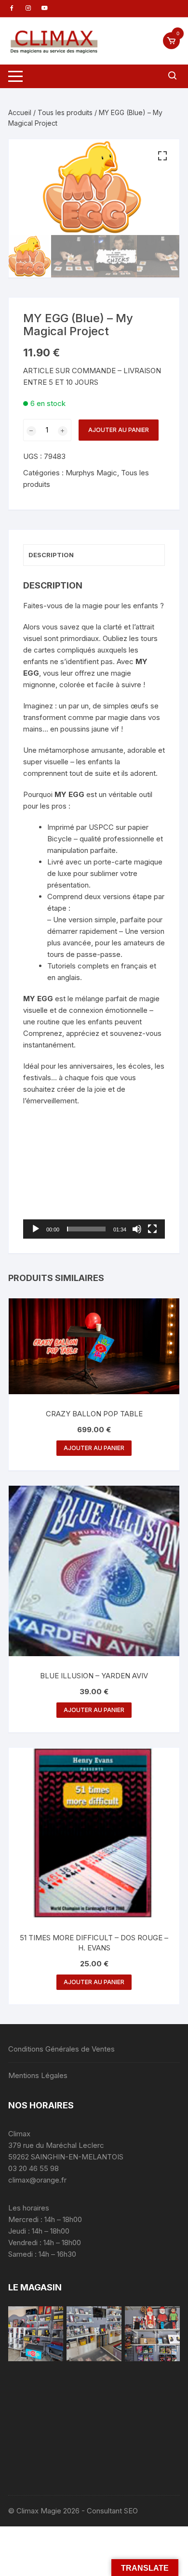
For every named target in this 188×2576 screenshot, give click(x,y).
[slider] (86, 1229)
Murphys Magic (91, 473)
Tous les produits (65, 112)
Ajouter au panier (119, 430)
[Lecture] (36, 1229)
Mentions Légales (38, 2075)
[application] (94, 1198)
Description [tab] (51, 555)
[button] (162, 156)
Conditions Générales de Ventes (61, 2049)
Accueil (20, 112)
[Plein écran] (152, 1229)
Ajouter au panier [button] (94, 1448)
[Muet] (137, 1229)
